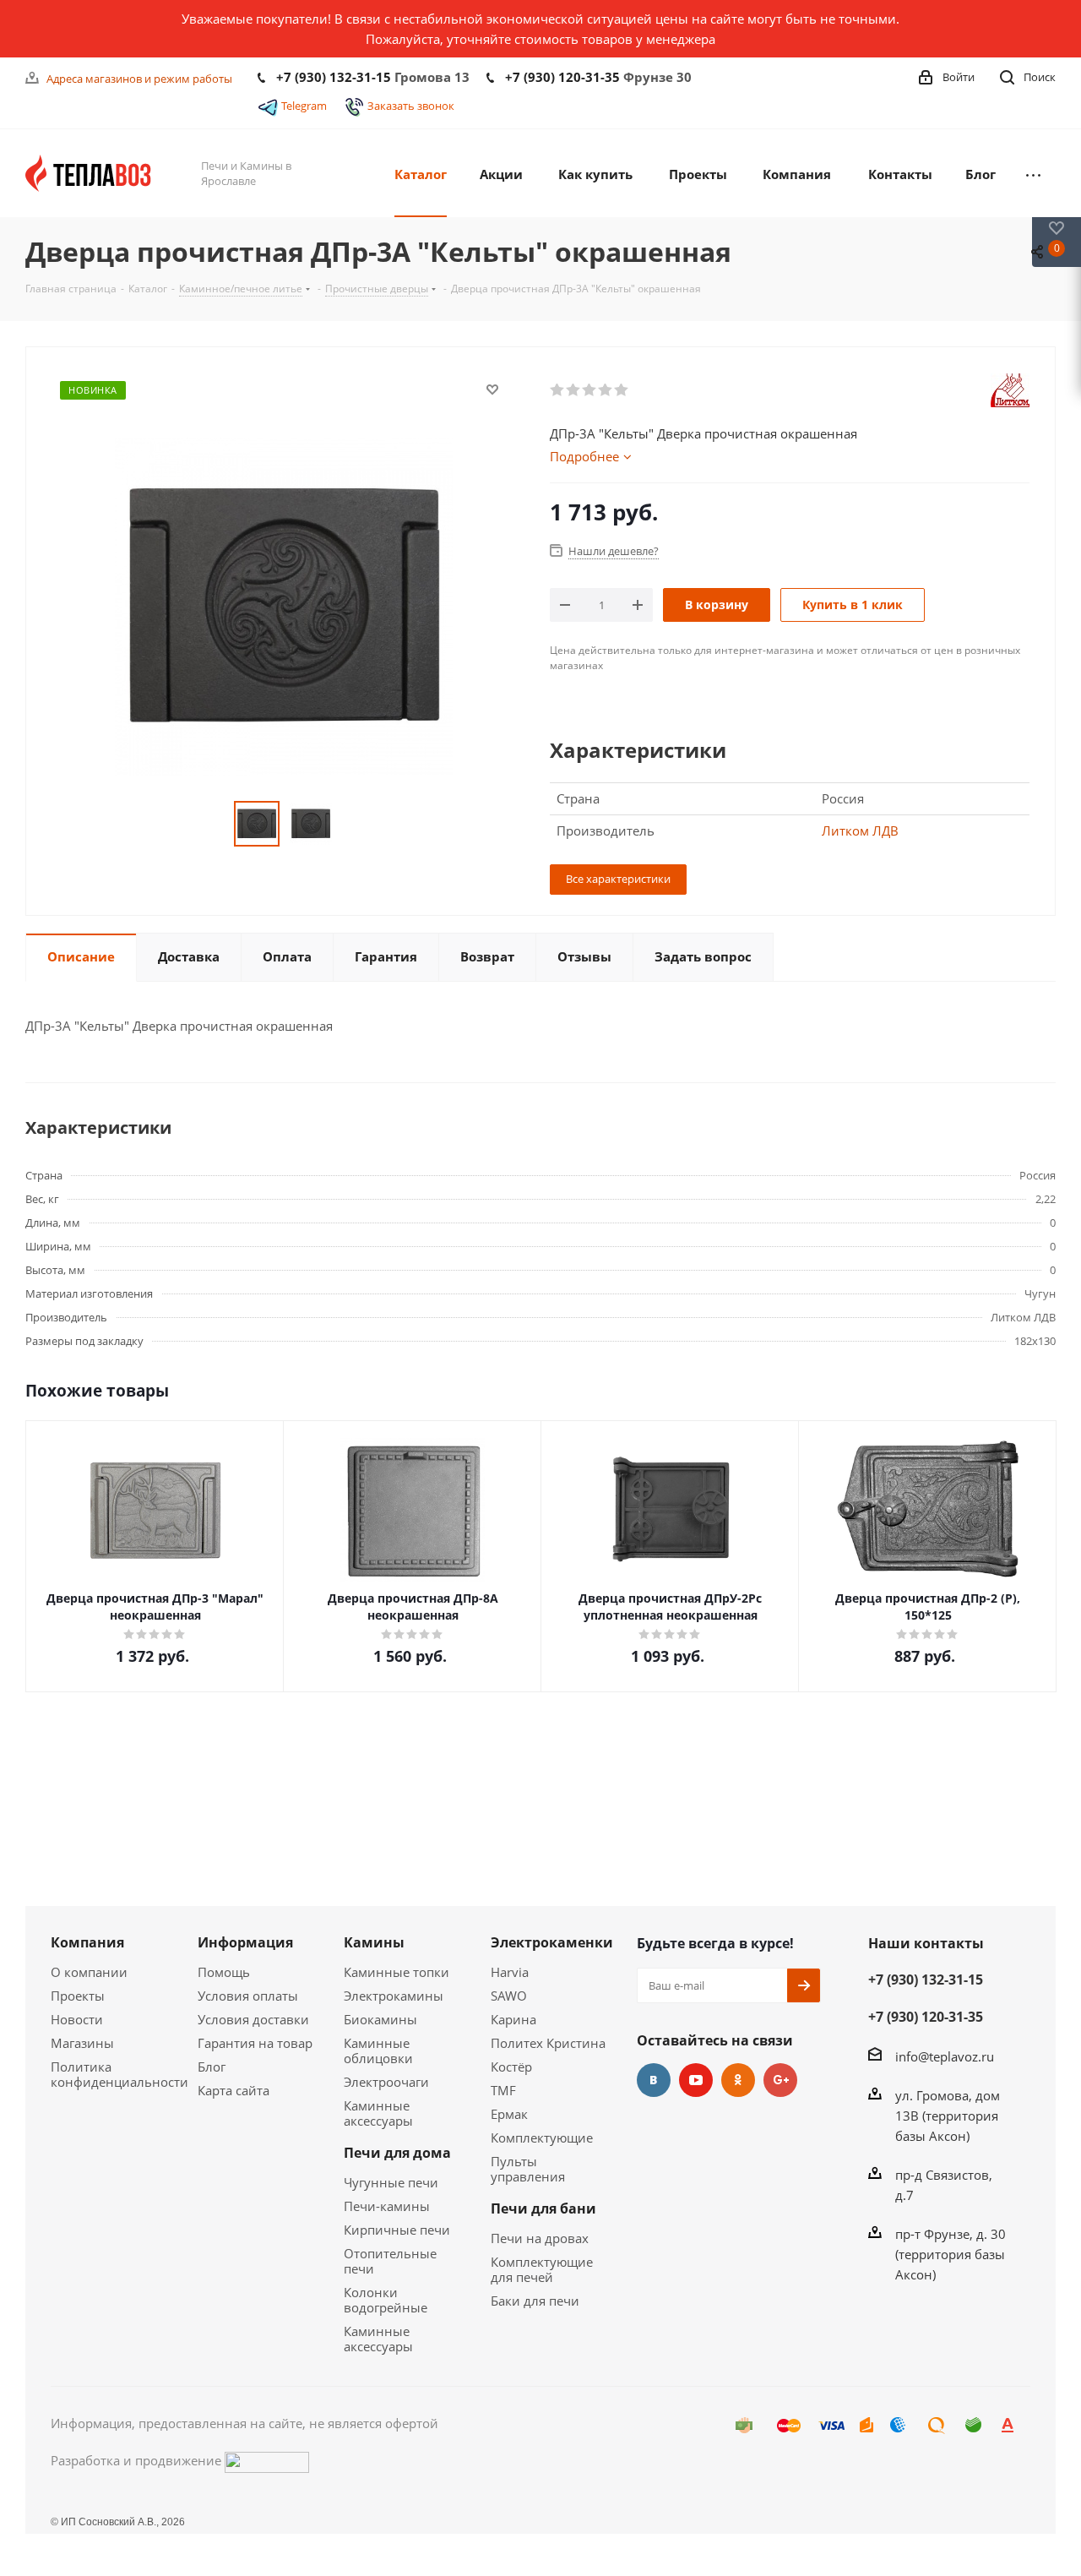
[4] (606, 390)
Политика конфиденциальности (120, 2074)
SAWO (509, 1996)
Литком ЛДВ (860, 831)
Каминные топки (397, 1972)
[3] (590, 390)
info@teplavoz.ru (945, 2056)
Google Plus (780, 2080)
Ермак (509, 2114)
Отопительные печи (390, 2261)
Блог (212, 2067)
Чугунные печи (391, 2182)
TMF (503, 2090)
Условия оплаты (248, 1996)
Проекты (78, 1996)
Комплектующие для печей (542, 2269)
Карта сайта (234, 2090)
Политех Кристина (548, 2043)
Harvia (510, 1972)
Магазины (82, 2043)
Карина (513, 2019)
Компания (87, 1942)
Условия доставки (253, 2019)
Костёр (511, 2067)
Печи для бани (543, 2208)
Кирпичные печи (397, 2230)
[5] (622, 390)
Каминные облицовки (378, 2050)
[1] (558, 390)
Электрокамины (394, 1996)
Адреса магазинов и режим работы (139, 79)
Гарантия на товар (255, 2043)
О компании (89, 1972)
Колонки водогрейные (386, 2300)
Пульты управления (528, 2169)
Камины (374, 1942)
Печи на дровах (540, 2238)
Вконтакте (654, 2080)
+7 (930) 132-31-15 (334, 77)
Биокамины (380, 2019)
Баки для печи (535, 2301)
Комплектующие (542, 2138)
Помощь (224, 1972)
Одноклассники (738, 2080)
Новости (77, 2019)
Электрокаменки (552, 1942)
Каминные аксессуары (378, 2113)
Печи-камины (387, 2206)
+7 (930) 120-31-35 (562, 77)
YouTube (696, 2080)
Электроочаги (386, 2082)
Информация (245, 1942)
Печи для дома (397, 2153)
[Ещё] (1033, 173)
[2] (574, 390)
